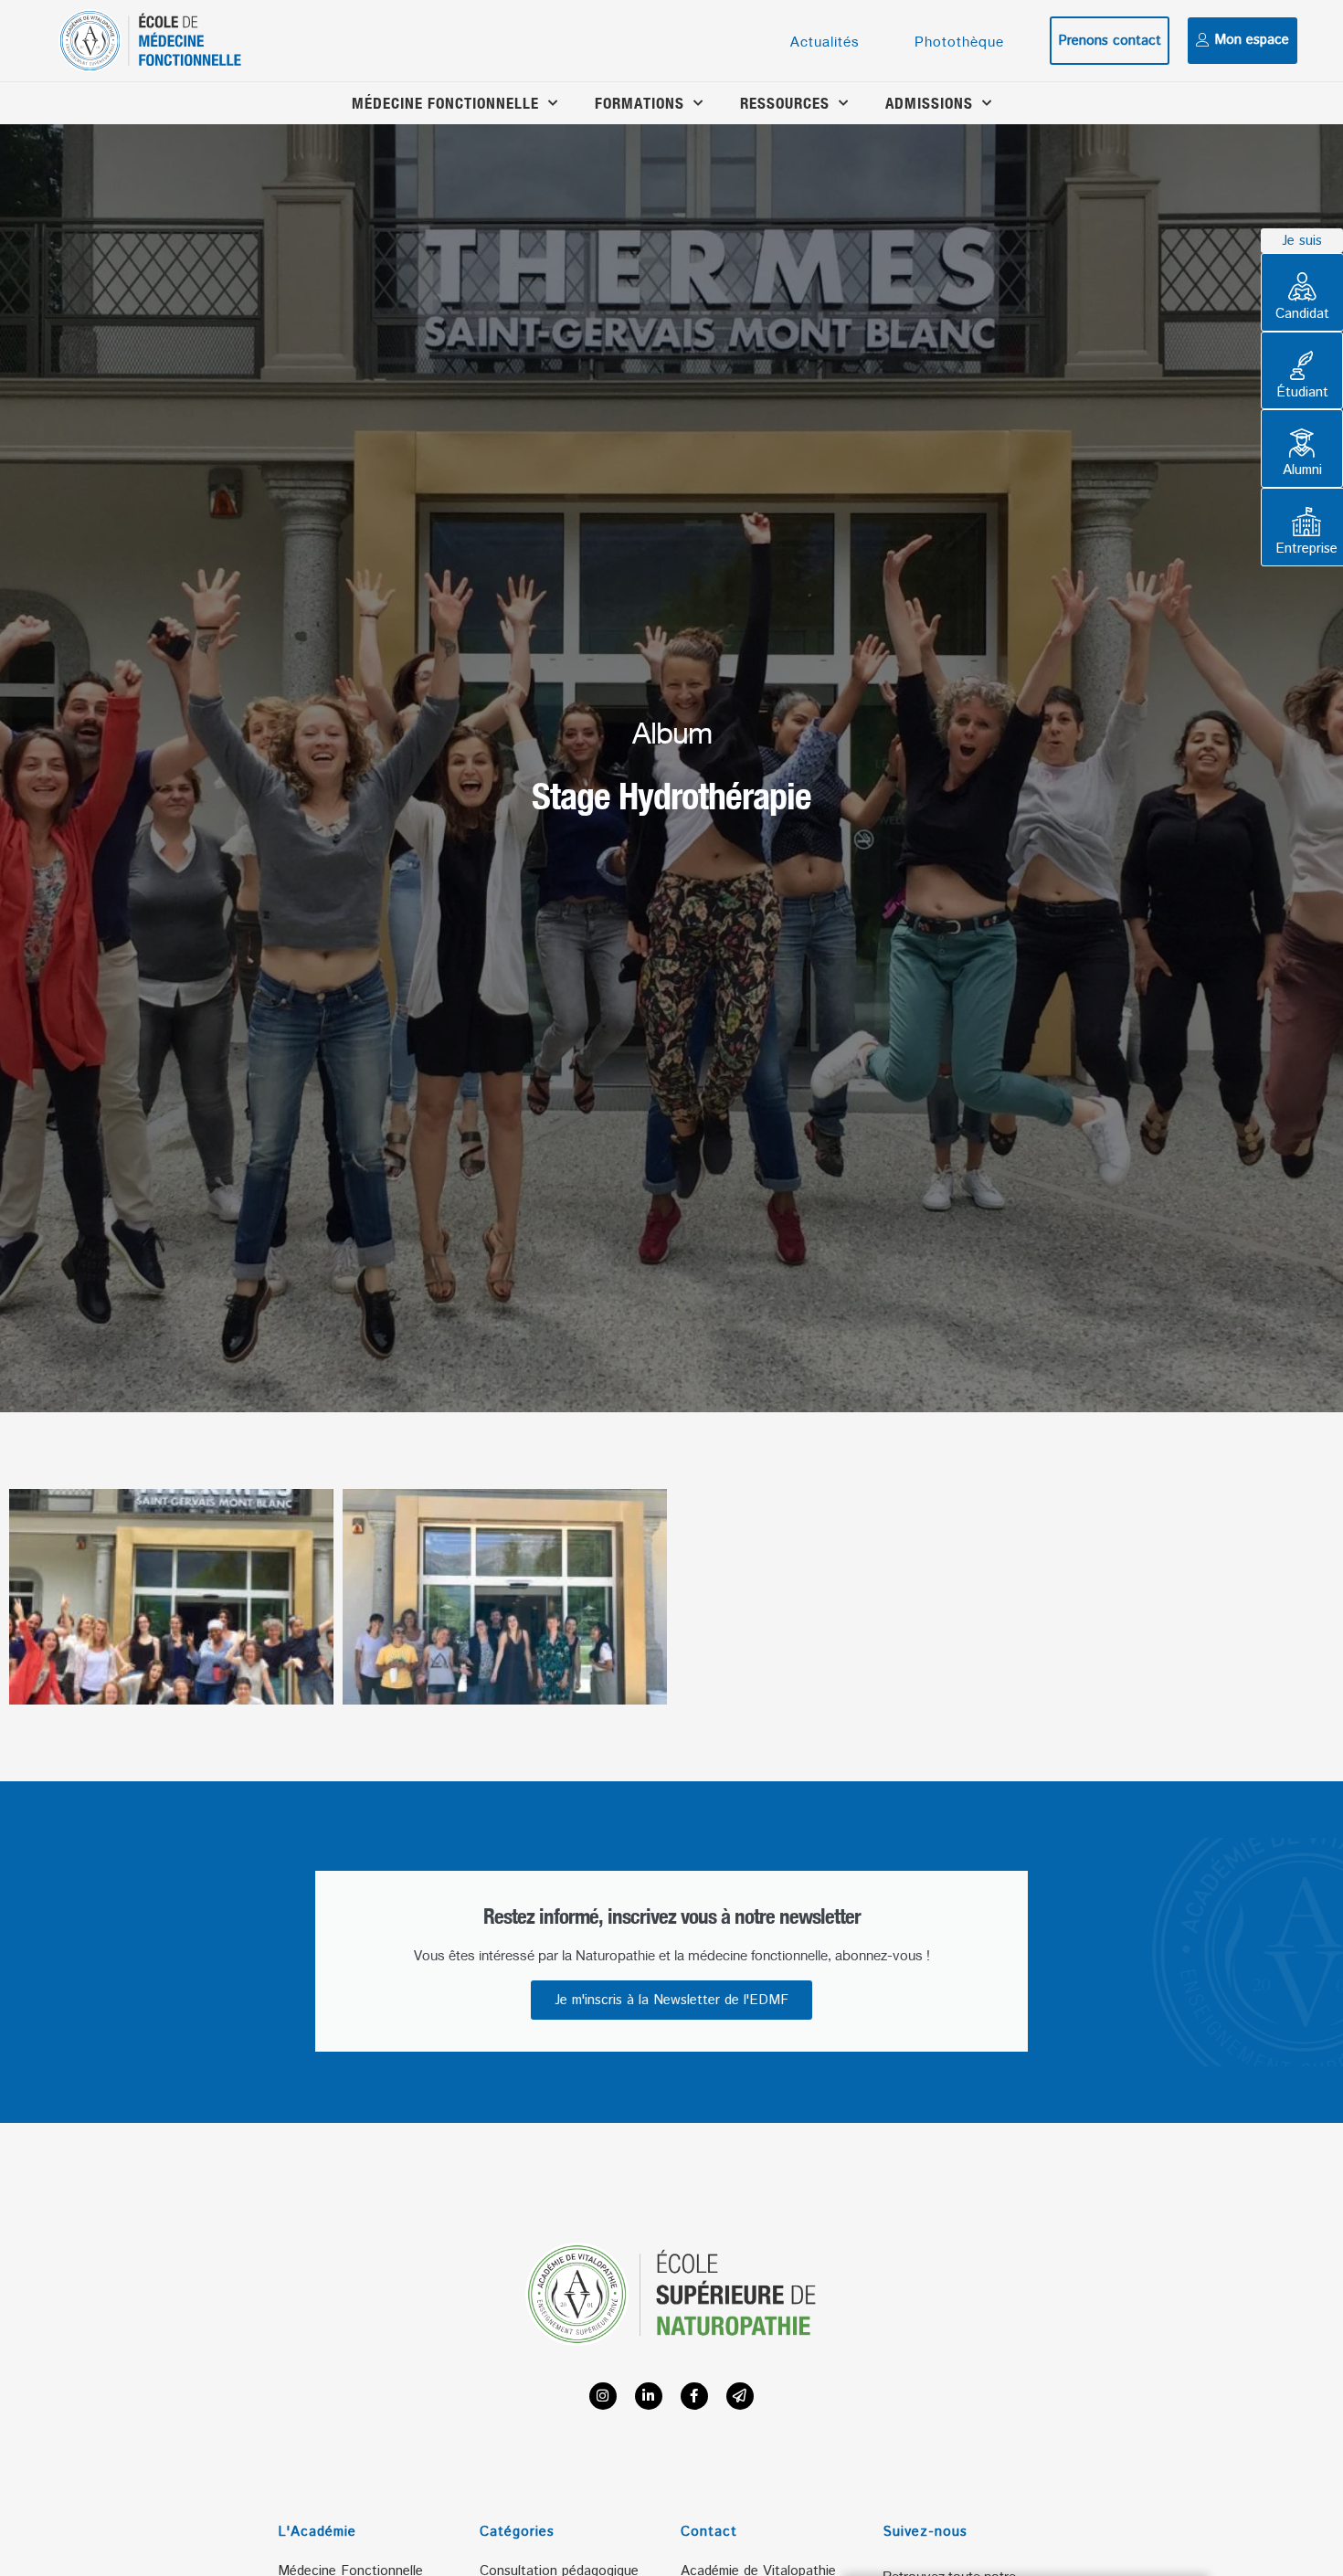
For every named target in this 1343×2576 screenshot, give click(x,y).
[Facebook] (694, 2396)
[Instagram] (603, 2396)
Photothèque (959, 41)
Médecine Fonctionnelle (445, 103)
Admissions (929, 103)
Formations (640, 103)
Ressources (785, 103)
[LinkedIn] (649, 2396)
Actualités (825, 41)
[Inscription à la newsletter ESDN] (740, 2396)
